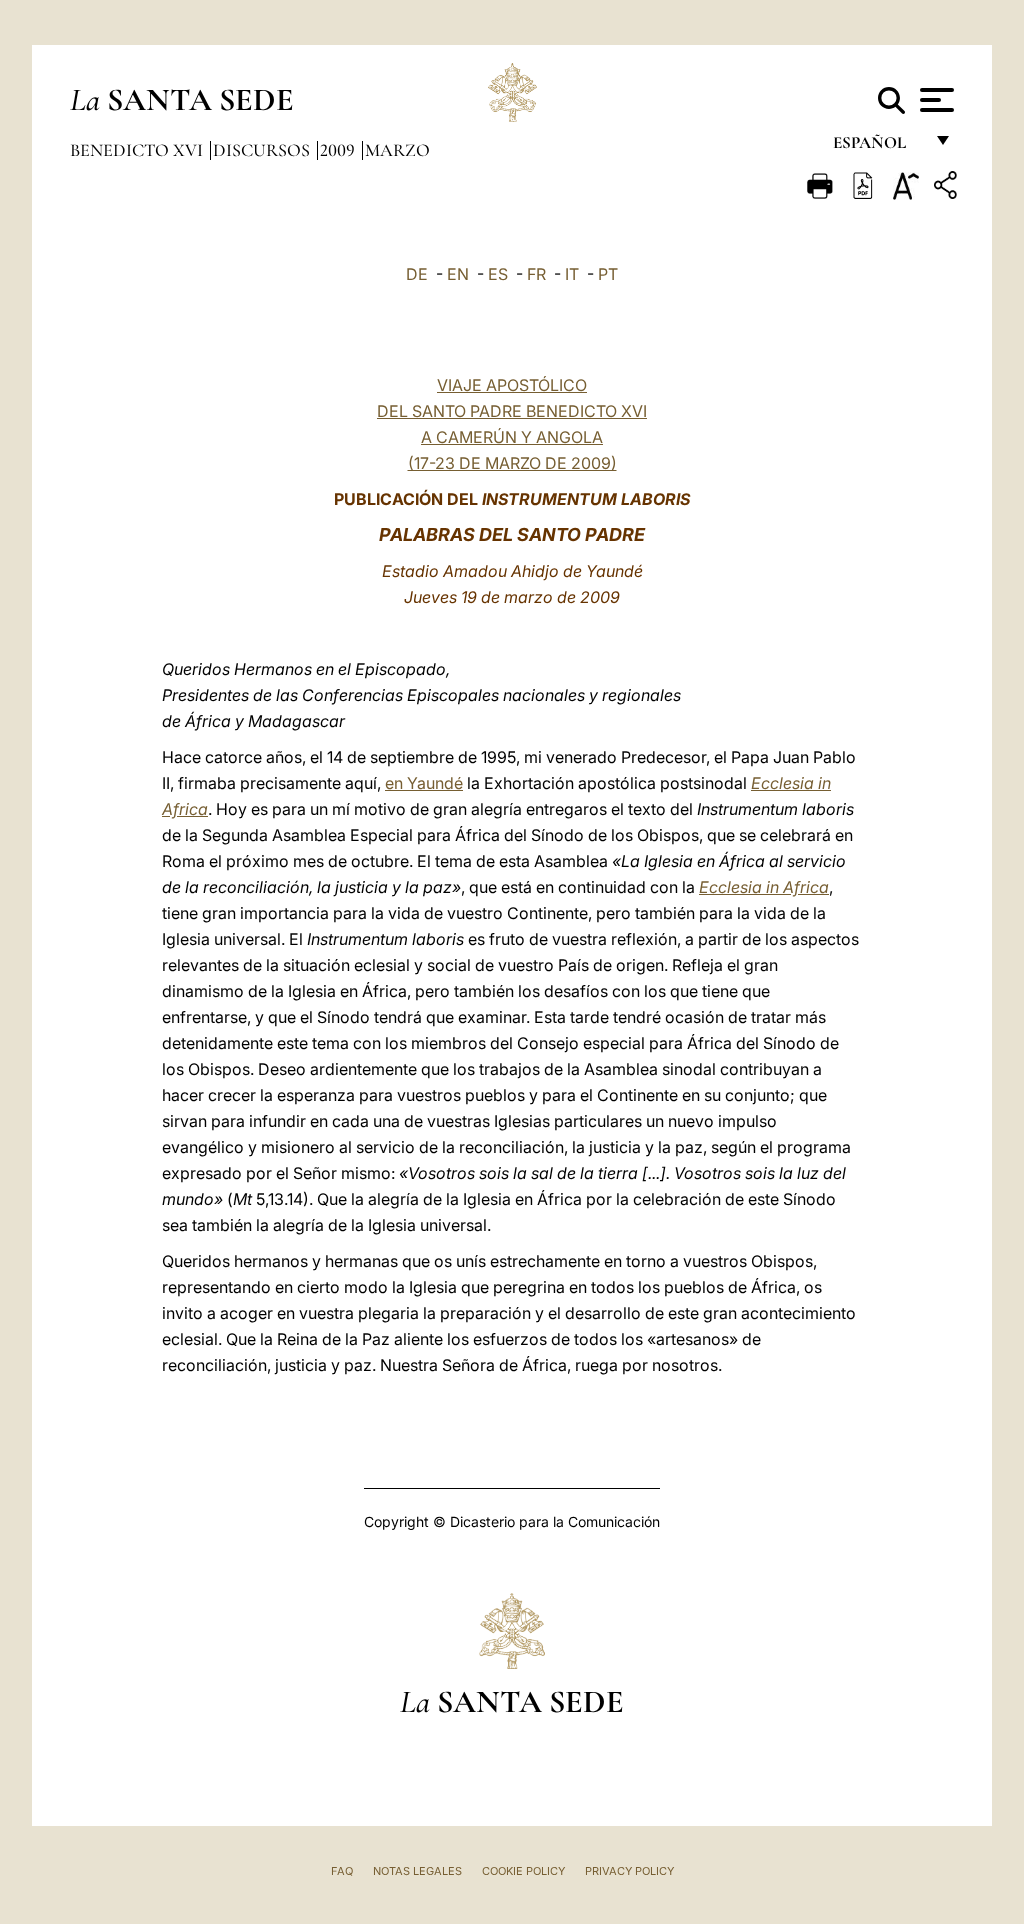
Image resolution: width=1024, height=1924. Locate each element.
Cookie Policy (523, 1871)
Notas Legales (417, 1871)
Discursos (263, 150)
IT (572, 274)
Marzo (397, 150)
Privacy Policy (629, 1871)
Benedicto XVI (138, 150)
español (877, 147)
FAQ (342, 1871)
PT (608, 274)
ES (498, 274)
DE (417, 274)
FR (536, 274)
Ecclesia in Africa (764, 887)
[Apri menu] (934, 100)
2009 (339, 150)
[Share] (948, 188)
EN (458, 274)
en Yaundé (424, 783)
